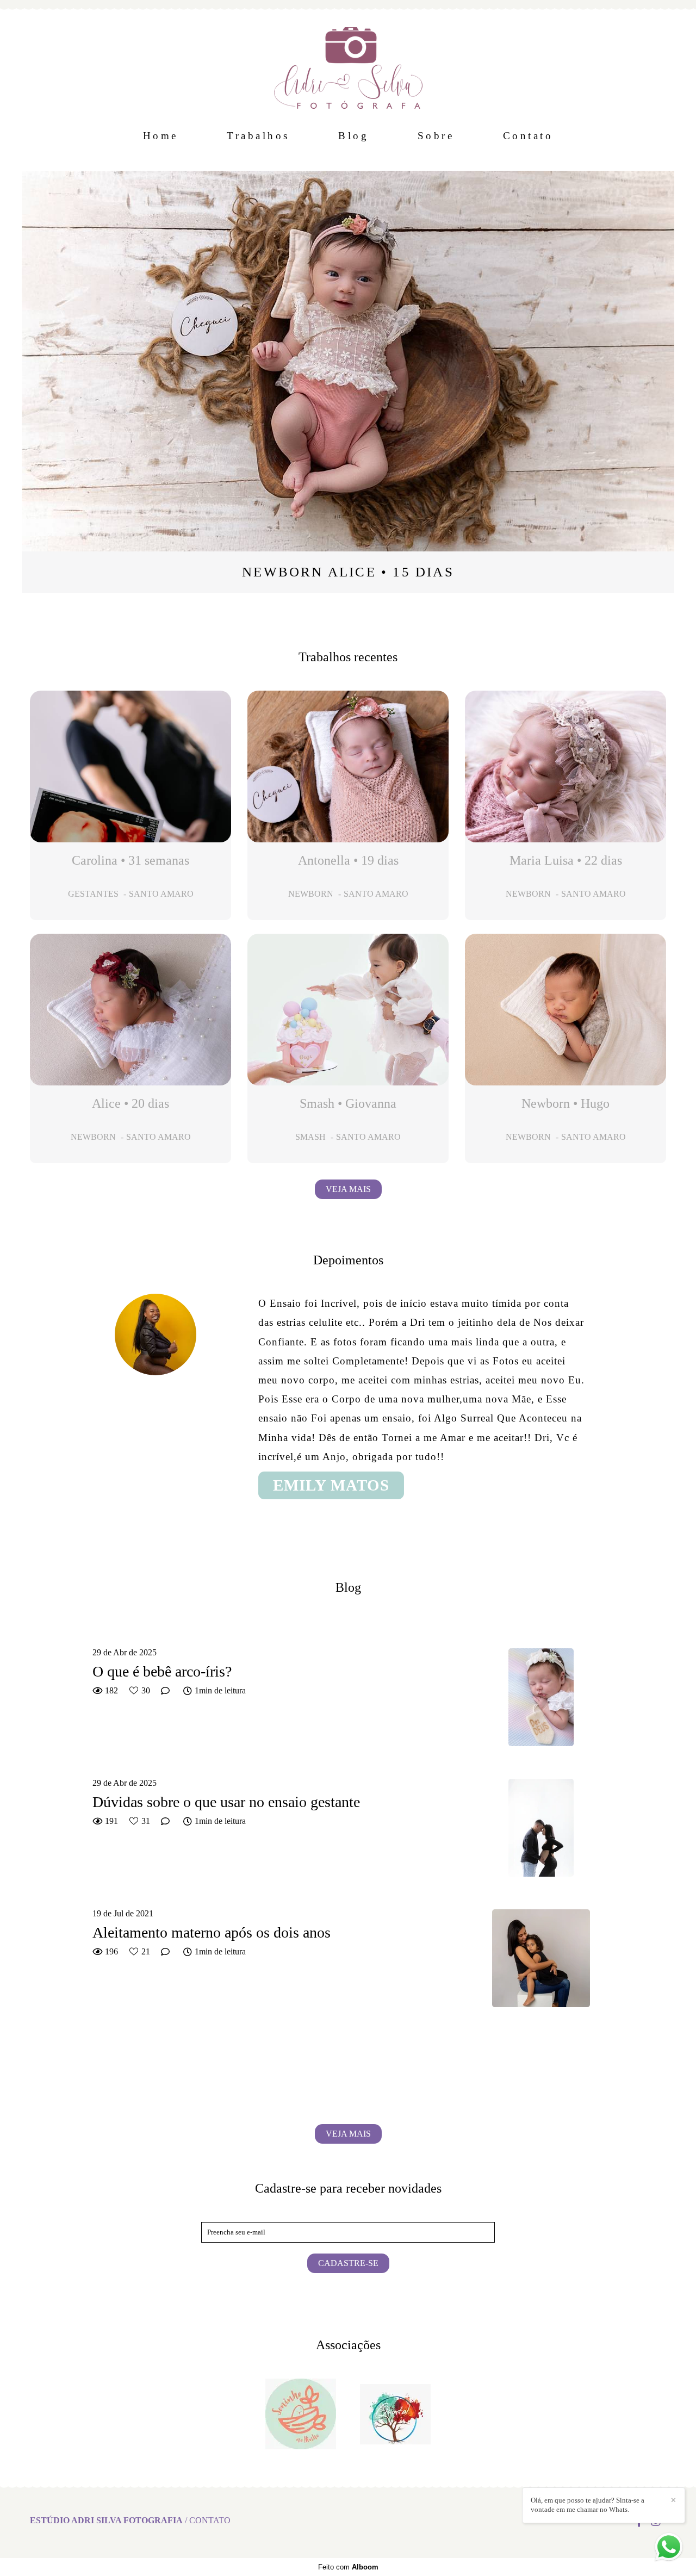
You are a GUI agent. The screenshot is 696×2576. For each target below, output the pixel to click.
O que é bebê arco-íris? (162, 1671)
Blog (353, 136)
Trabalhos (258, 136)
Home (161, 136)
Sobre (436, 136)
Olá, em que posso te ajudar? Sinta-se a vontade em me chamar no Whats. (588, 2505)
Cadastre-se (348, 2263)
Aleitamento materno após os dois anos (212, 1932)
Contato (528, 136)
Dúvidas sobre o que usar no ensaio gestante (226, 1802)
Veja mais (348, 1189)
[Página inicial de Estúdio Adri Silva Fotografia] (348, 63)
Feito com (348, 2567)
